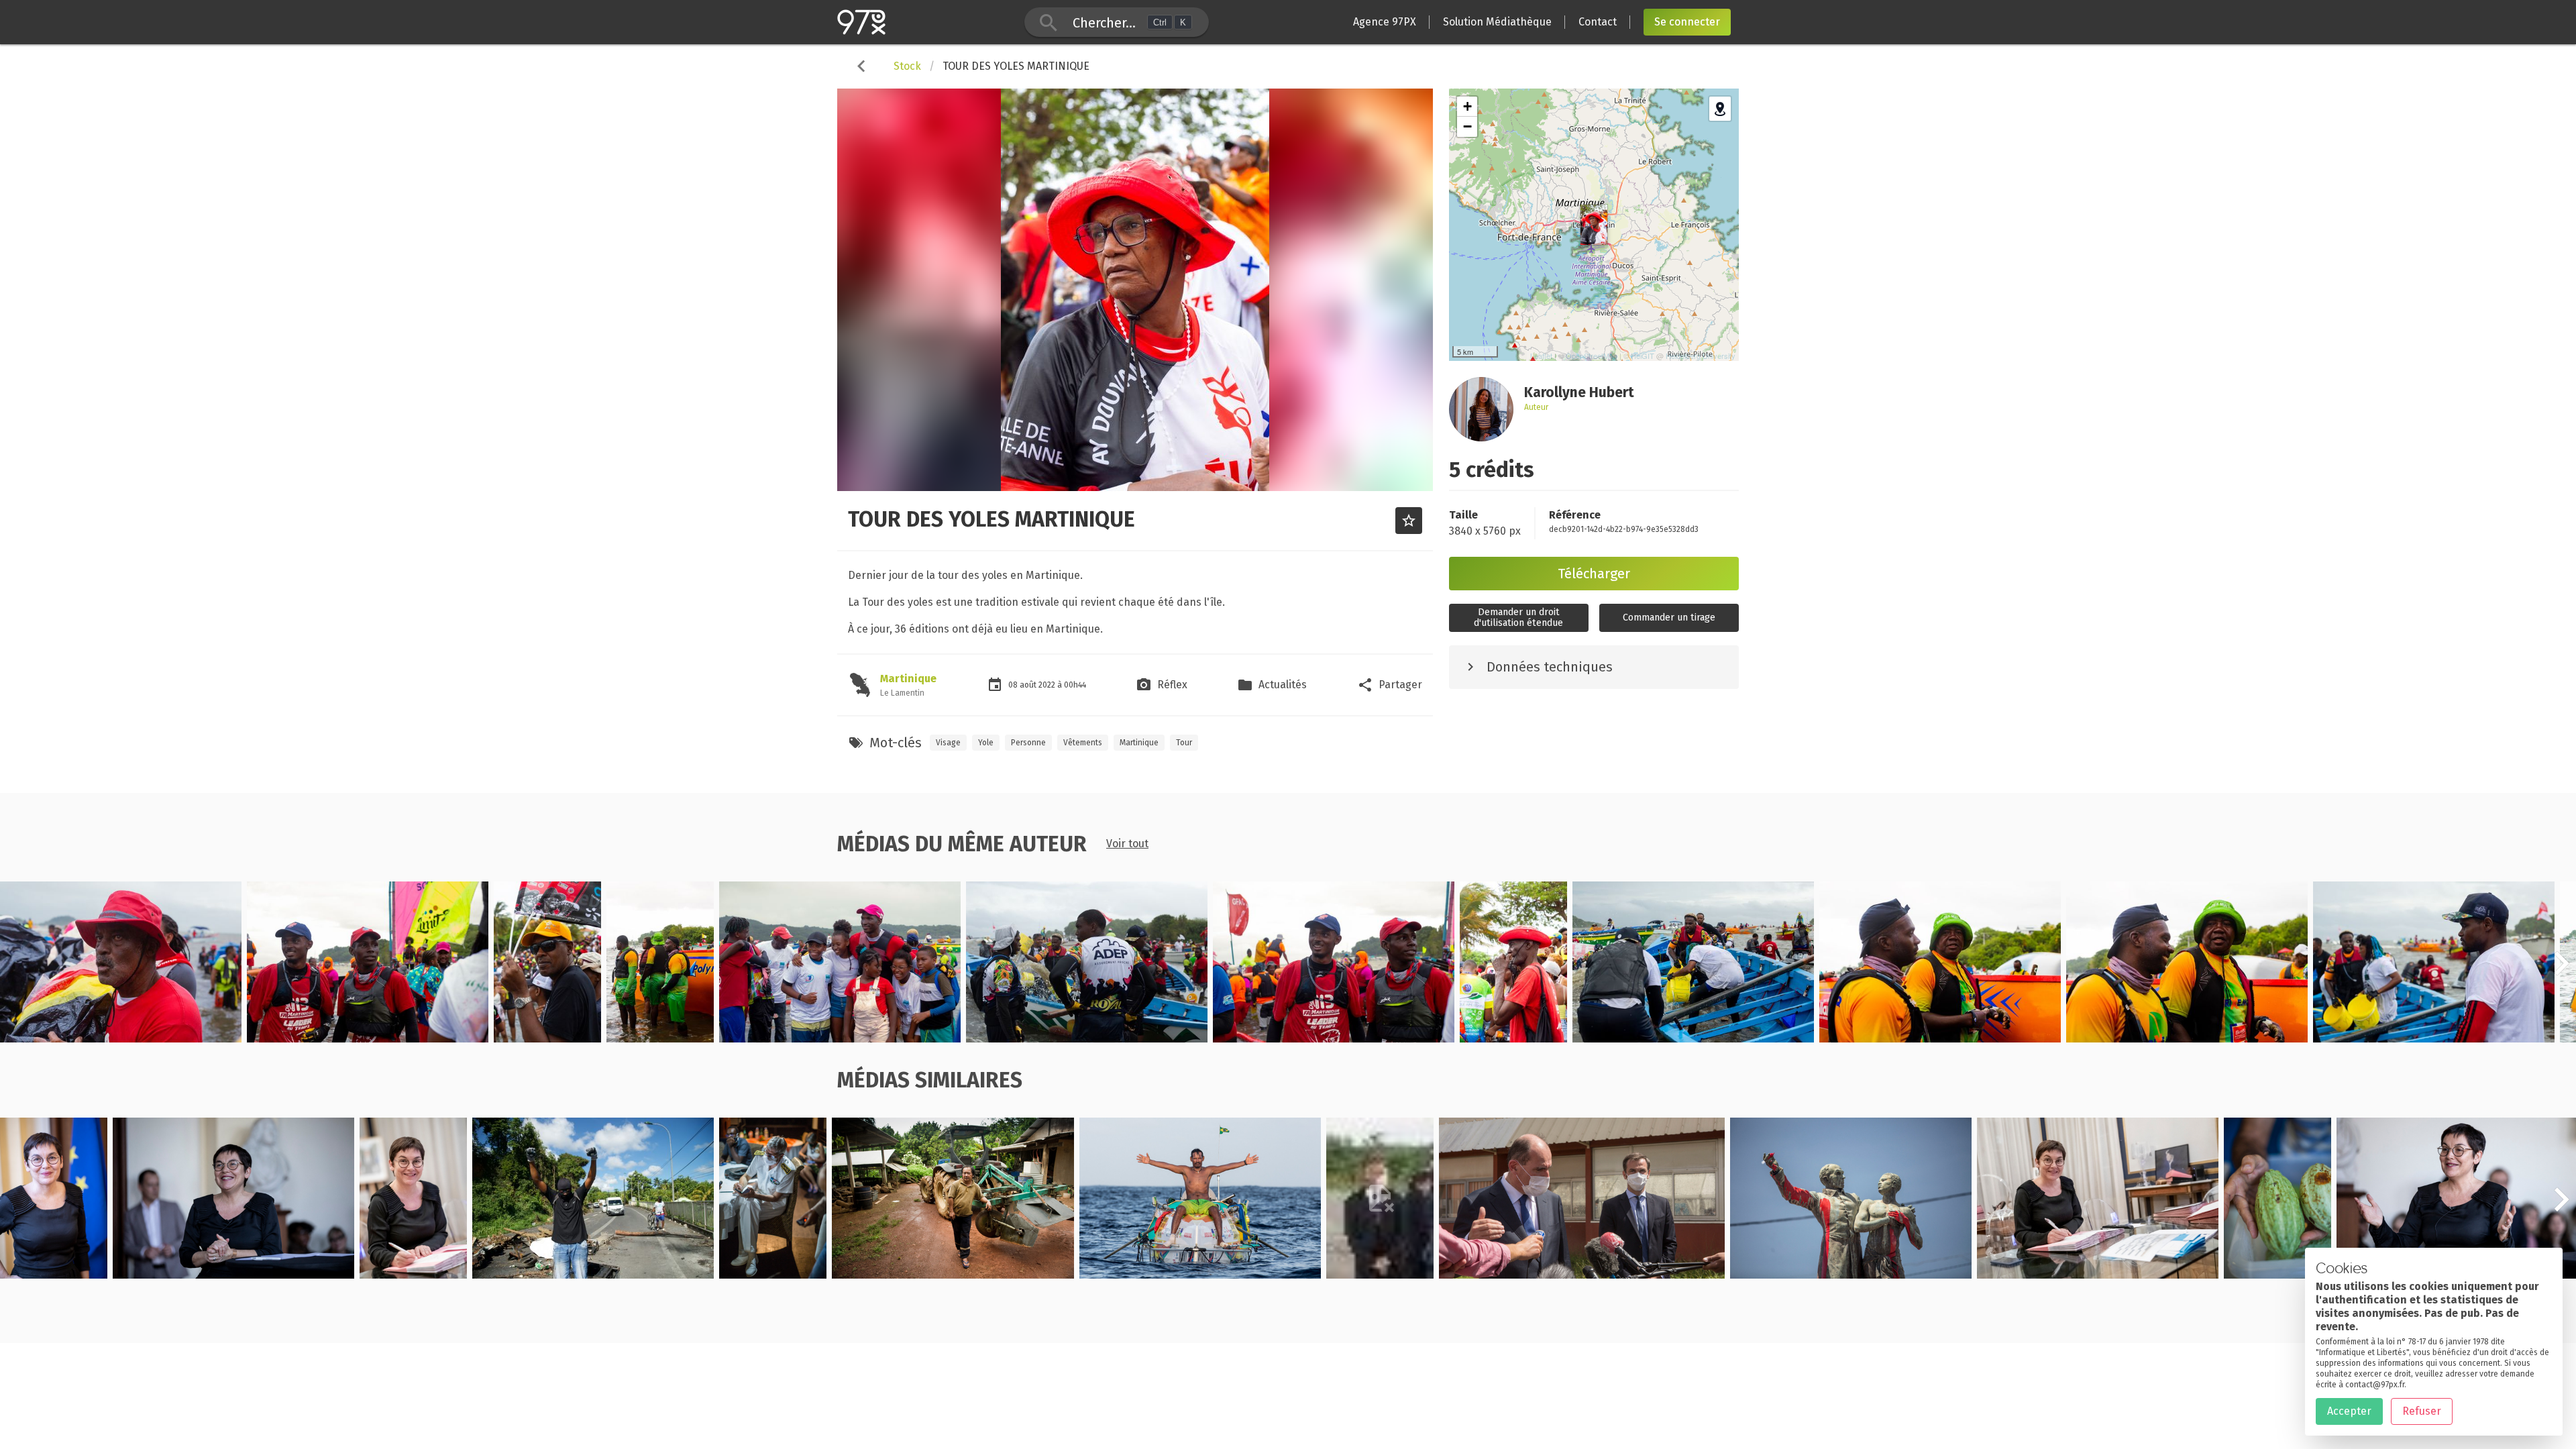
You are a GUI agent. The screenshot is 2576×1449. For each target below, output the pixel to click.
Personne (1028, 743)
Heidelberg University (1701, 356)
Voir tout (1127, 844)
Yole (986, 743)
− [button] (1467, 126)
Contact (1598, 22)
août (1029, 685)
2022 (1048, 685)
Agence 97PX (1385, 22)
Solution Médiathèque (1497, 22)
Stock (907, 66)
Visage (948, 743)
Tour (1184, 743)
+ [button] (1467, 106)
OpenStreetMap (1592, 356)
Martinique (908, 679)
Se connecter (1687, 22)
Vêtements (1083, 743)
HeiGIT (1643, 356)
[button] (2561, 971)
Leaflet (1541, 356)
